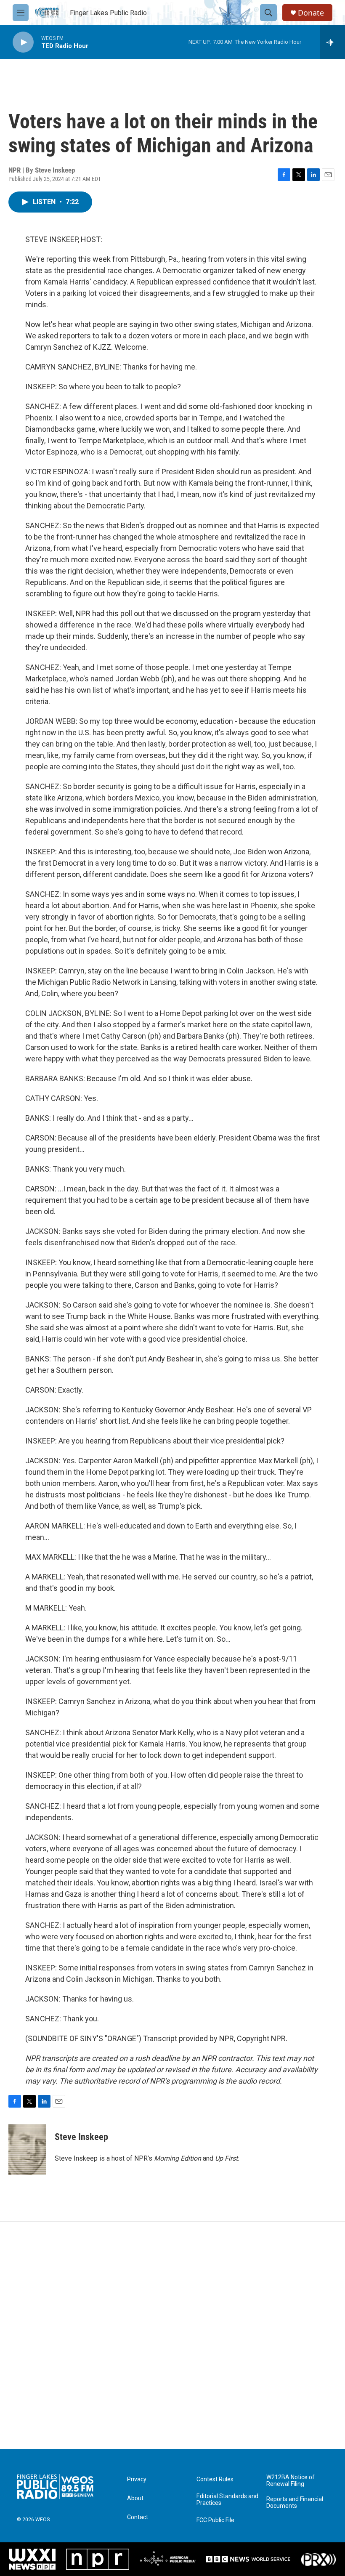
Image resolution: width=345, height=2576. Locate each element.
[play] (23, 42)
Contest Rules (215, 2479)
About (135, 2498)
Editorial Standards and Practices (227, 2500)
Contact (138, 2517)
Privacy (137, 2479)
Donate (311, 13)
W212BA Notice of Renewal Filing (291, 2481)
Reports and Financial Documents (295, 2503)
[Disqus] (172, 2335)
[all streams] (333, 42)
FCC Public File (215, 2520)
